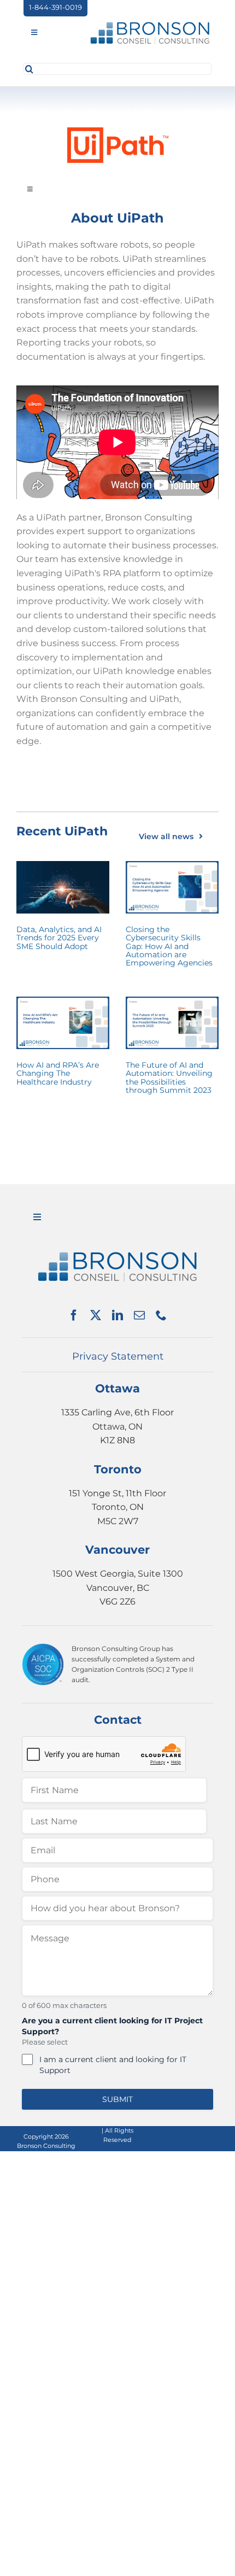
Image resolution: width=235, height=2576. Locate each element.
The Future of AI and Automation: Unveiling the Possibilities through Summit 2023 (169, 1078)
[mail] (139, 1315)
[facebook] (74, 1315)
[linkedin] (117, 1315)
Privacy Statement (118, 1356)
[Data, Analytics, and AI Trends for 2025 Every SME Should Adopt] (63, 887)
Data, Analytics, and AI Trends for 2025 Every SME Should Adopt (59, 938)
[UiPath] (118, 131)
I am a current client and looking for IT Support (113, 2065)
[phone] (161, 1315)
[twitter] (96, 1315)
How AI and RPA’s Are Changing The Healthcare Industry (58, 1073)
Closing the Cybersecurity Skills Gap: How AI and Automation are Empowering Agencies (169, 946)
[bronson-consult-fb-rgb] (150, 24)
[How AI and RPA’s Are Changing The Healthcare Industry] (63, 1023)
